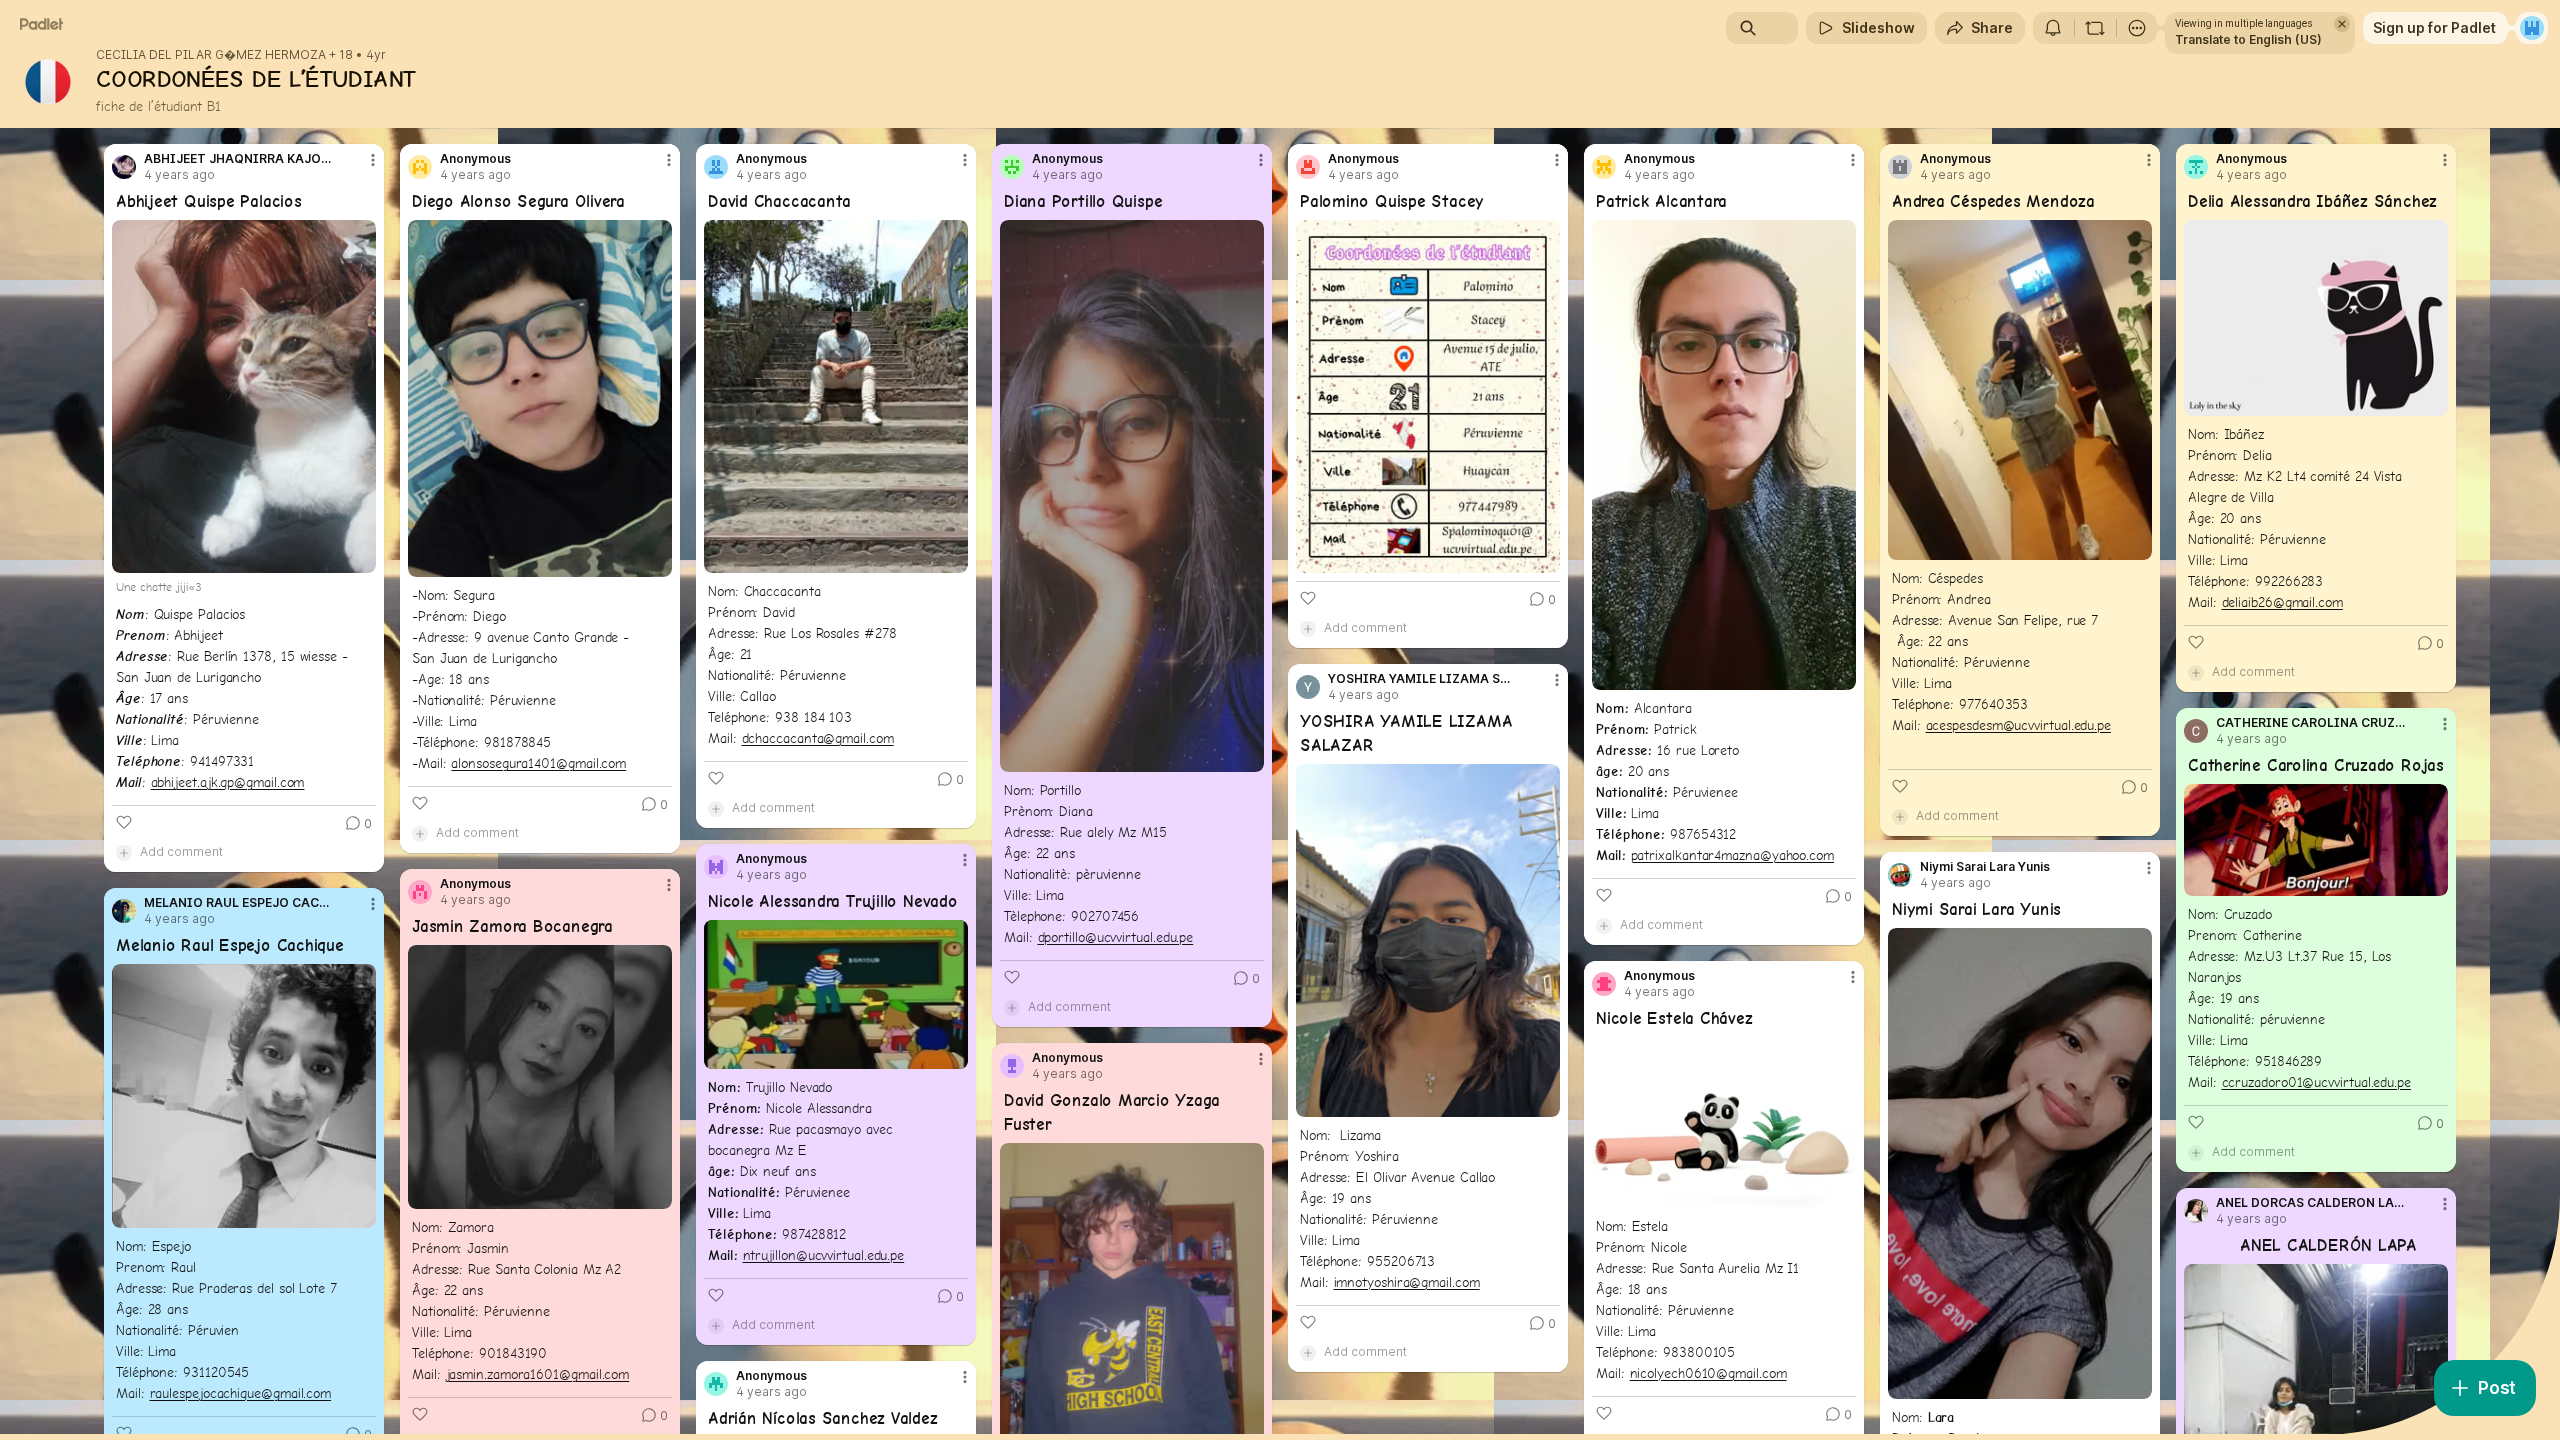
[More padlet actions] (2137, 28)
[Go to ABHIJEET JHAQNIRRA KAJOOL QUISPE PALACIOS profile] (124, 167)
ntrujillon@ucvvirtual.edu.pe (824, 1255)
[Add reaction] (124, 822)
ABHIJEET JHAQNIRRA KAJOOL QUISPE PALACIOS (239, 159)
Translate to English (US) (2248, 39)
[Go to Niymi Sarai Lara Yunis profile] (1900, 875)
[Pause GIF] (2432, 400)
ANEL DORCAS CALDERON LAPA (2311, 1203)
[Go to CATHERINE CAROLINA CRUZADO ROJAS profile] (2196, 731)
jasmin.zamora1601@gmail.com (538, 1374)
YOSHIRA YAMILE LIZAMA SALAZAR (1423, 679)
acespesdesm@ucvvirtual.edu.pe (2019, 725)
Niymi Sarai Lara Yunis (1985, 867)
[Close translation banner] (2342, 24)
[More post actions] (373, 160)
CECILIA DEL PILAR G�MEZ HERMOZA (211, 55)
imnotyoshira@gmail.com (1407, 1282)
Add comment (181, 851)
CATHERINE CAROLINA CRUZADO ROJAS (2311, 723)
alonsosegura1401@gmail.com (538, 763)
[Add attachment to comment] (124, 852)
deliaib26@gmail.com (2282, 602)
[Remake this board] (2095, 28)
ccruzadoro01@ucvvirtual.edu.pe (2316, 1082)
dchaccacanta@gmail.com (818, 738)
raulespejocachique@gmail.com (241, 1393)
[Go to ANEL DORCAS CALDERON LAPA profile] (2196, 1211)
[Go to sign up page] (2532, 28)
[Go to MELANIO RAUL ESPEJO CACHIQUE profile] (124, 911)
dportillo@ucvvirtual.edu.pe (1116, 937)
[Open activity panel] (2053, 28)
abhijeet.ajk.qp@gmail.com (228, 782)
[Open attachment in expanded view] (244, 396)
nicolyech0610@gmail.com (1708, 1373)
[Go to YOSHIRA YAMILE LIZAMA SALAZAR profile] (1308, 687)
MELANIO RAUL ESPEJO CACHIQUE (239, 903)
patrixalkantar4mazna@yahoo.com (1732, 855)
